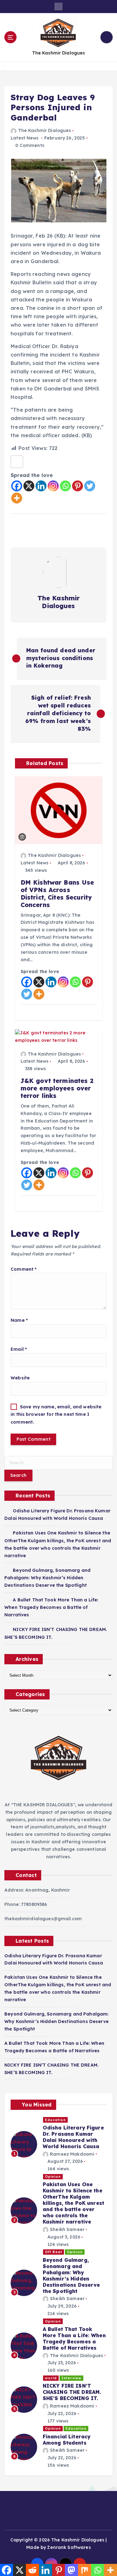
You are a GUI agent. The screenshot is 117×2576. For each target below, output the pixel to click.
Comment (24, 1269)
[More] (17, 498)
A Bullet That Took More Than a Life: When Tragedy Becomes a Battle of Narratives (51, 1607)
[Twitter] (90, 486)
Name (19, 1320)
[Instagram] (53, 486)
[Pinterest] (78, 486)
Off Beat (54, 2252)
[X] (29, 486)
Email (19, 1349)
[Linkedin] (41, 486)
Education (55, 2120)
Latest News (25, 138)
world (51, 2378)
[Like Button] (17, 462)
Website (20, 1378)
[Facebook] (17, 486)
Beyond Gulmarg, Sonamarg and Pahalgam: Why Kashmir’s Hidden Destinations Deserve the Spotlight (47, 1578)
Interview (71, 2378)
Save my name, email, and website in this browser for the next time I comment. (56, 1414)
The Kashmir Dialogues (44, 130)
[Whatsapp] (65, 486)
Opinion (53, 2177)
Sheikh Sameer (67, 2229)
